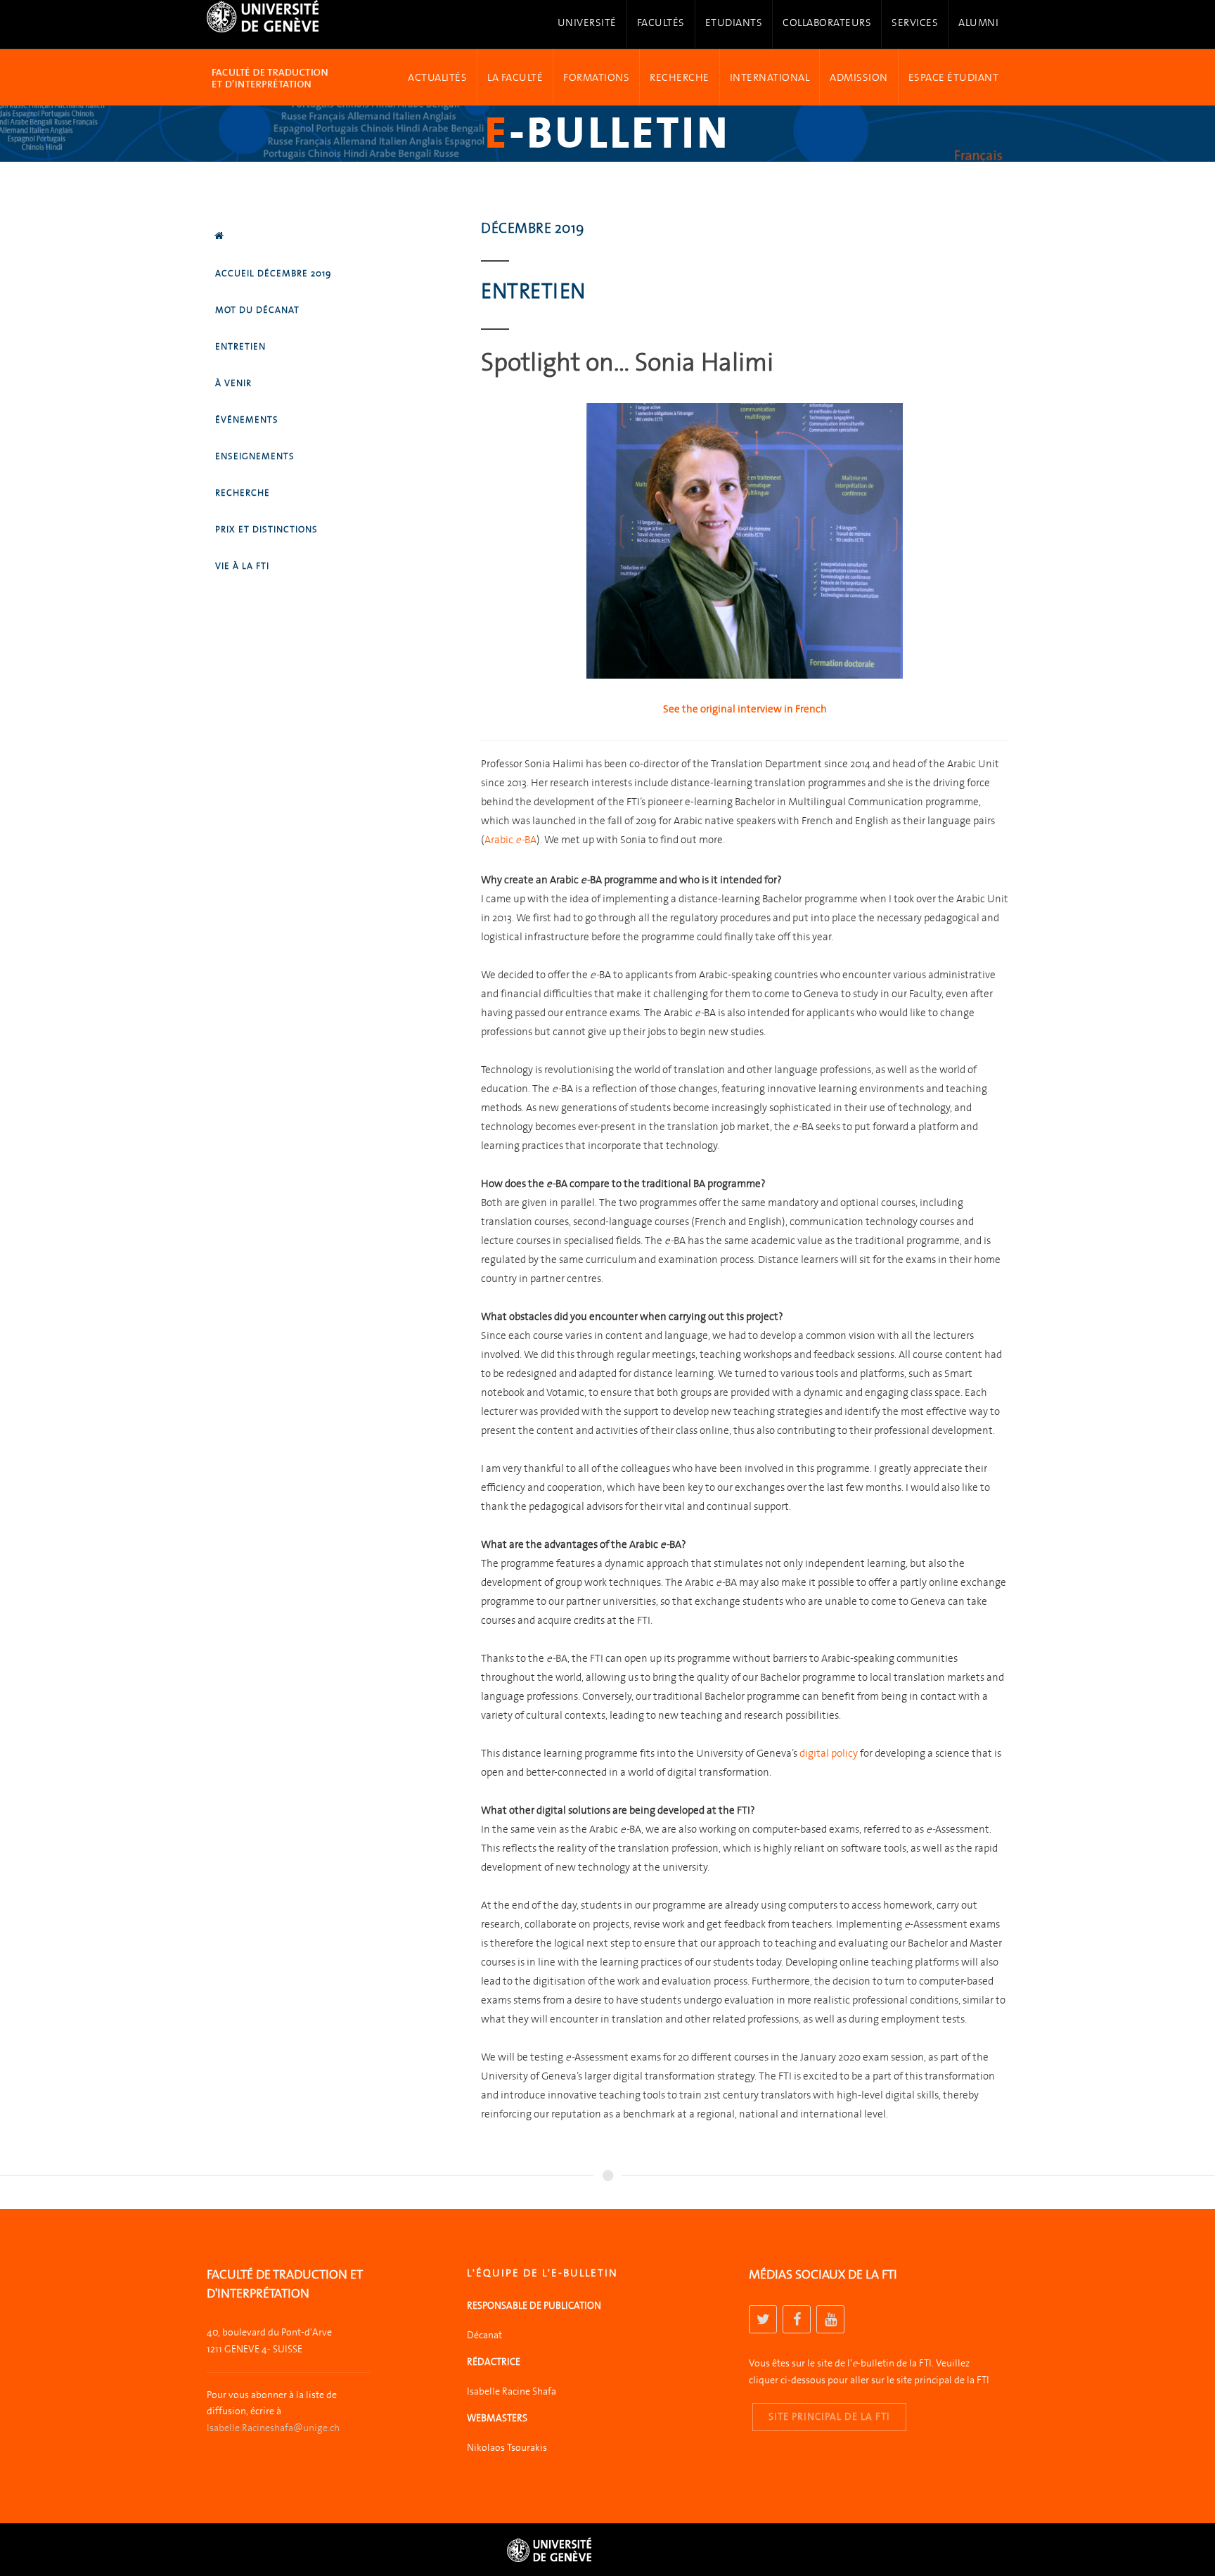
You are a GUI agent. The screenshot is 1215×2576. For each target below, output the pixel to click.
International (770, 75)
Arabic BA (510, 840)
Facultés (661, 23)
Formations (596, 75)
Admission (859, 75)
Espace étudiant (954, 75)
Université (587, 23)
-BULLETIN (608, 133)
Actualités (437, 75)
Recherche (680, 75)
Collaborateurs (827, 23)
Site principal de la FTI (829, 2417)
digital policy (829, 1753)
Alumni (978, 23)
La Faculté (515, 75)
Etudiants (734, 23)
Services (915, 23)
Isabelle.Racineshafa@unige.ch (273, 2428)
